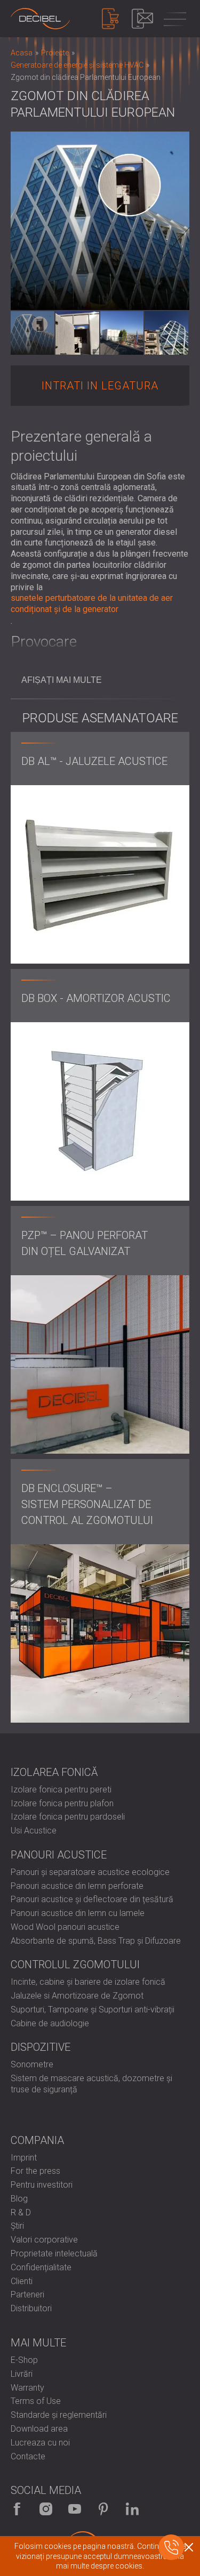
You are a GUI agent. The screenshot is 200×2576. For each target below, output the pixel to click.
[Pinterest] (103, 2509)
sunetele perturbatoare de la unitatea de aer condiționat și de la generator (92, 604)
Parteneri (27, 2294)
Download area (39, 2429)
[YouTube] (75, 2509)
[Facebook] (17, 2509)
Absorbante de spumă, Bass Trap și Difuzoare (96, 1941)
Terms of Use (36, 2401)
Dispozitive (41, 2047)
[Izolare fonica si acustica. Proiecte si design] (40, 19)
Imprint (24, 2158)
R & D (21, 2212)
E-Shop (24, 2360)
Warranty (27, 2388)
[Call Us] (171, 2547)
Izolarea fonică (54, 1772)
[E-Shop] (110, 19)
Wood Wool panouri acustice (65, 1927)
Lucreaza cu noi (40, 2443)
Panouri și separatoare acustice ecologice (90, 1872)
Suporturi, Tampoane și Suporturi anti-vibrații (93, 2010)
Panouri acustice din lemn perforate (77, 1886)
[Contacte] (142, 19)
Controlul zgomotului (75, 1964)
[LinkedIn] (132, 2509)
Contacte (28, 2456)
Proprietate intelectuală (54, 2253)
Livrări (22, 2374)
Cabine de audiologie (50, 2023)
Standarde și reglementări (59, 2415)
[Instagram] (46, 2509)
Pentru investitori (42, 2185)
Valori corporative (44, 2240)
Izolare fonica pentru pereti (61, 1790)
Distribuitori (31, 2308)
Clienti (22, 2281)
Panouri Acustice (59, 1855)
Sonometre (32, 2064)
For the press (35, 2171)
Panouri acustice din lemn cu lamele (78, 1913)
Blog (19, 2199)
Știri (17, 2226)
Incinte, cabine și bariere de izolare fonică (88, 1982)
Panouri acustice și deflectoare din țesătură (92, 1899)
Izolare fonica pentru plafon (62, 1803)
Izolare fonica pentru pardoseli (68, 1817)
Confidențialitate (41, 2267)
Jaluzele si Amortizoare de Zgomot (77, 1996)
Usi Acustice (34, 1831)
